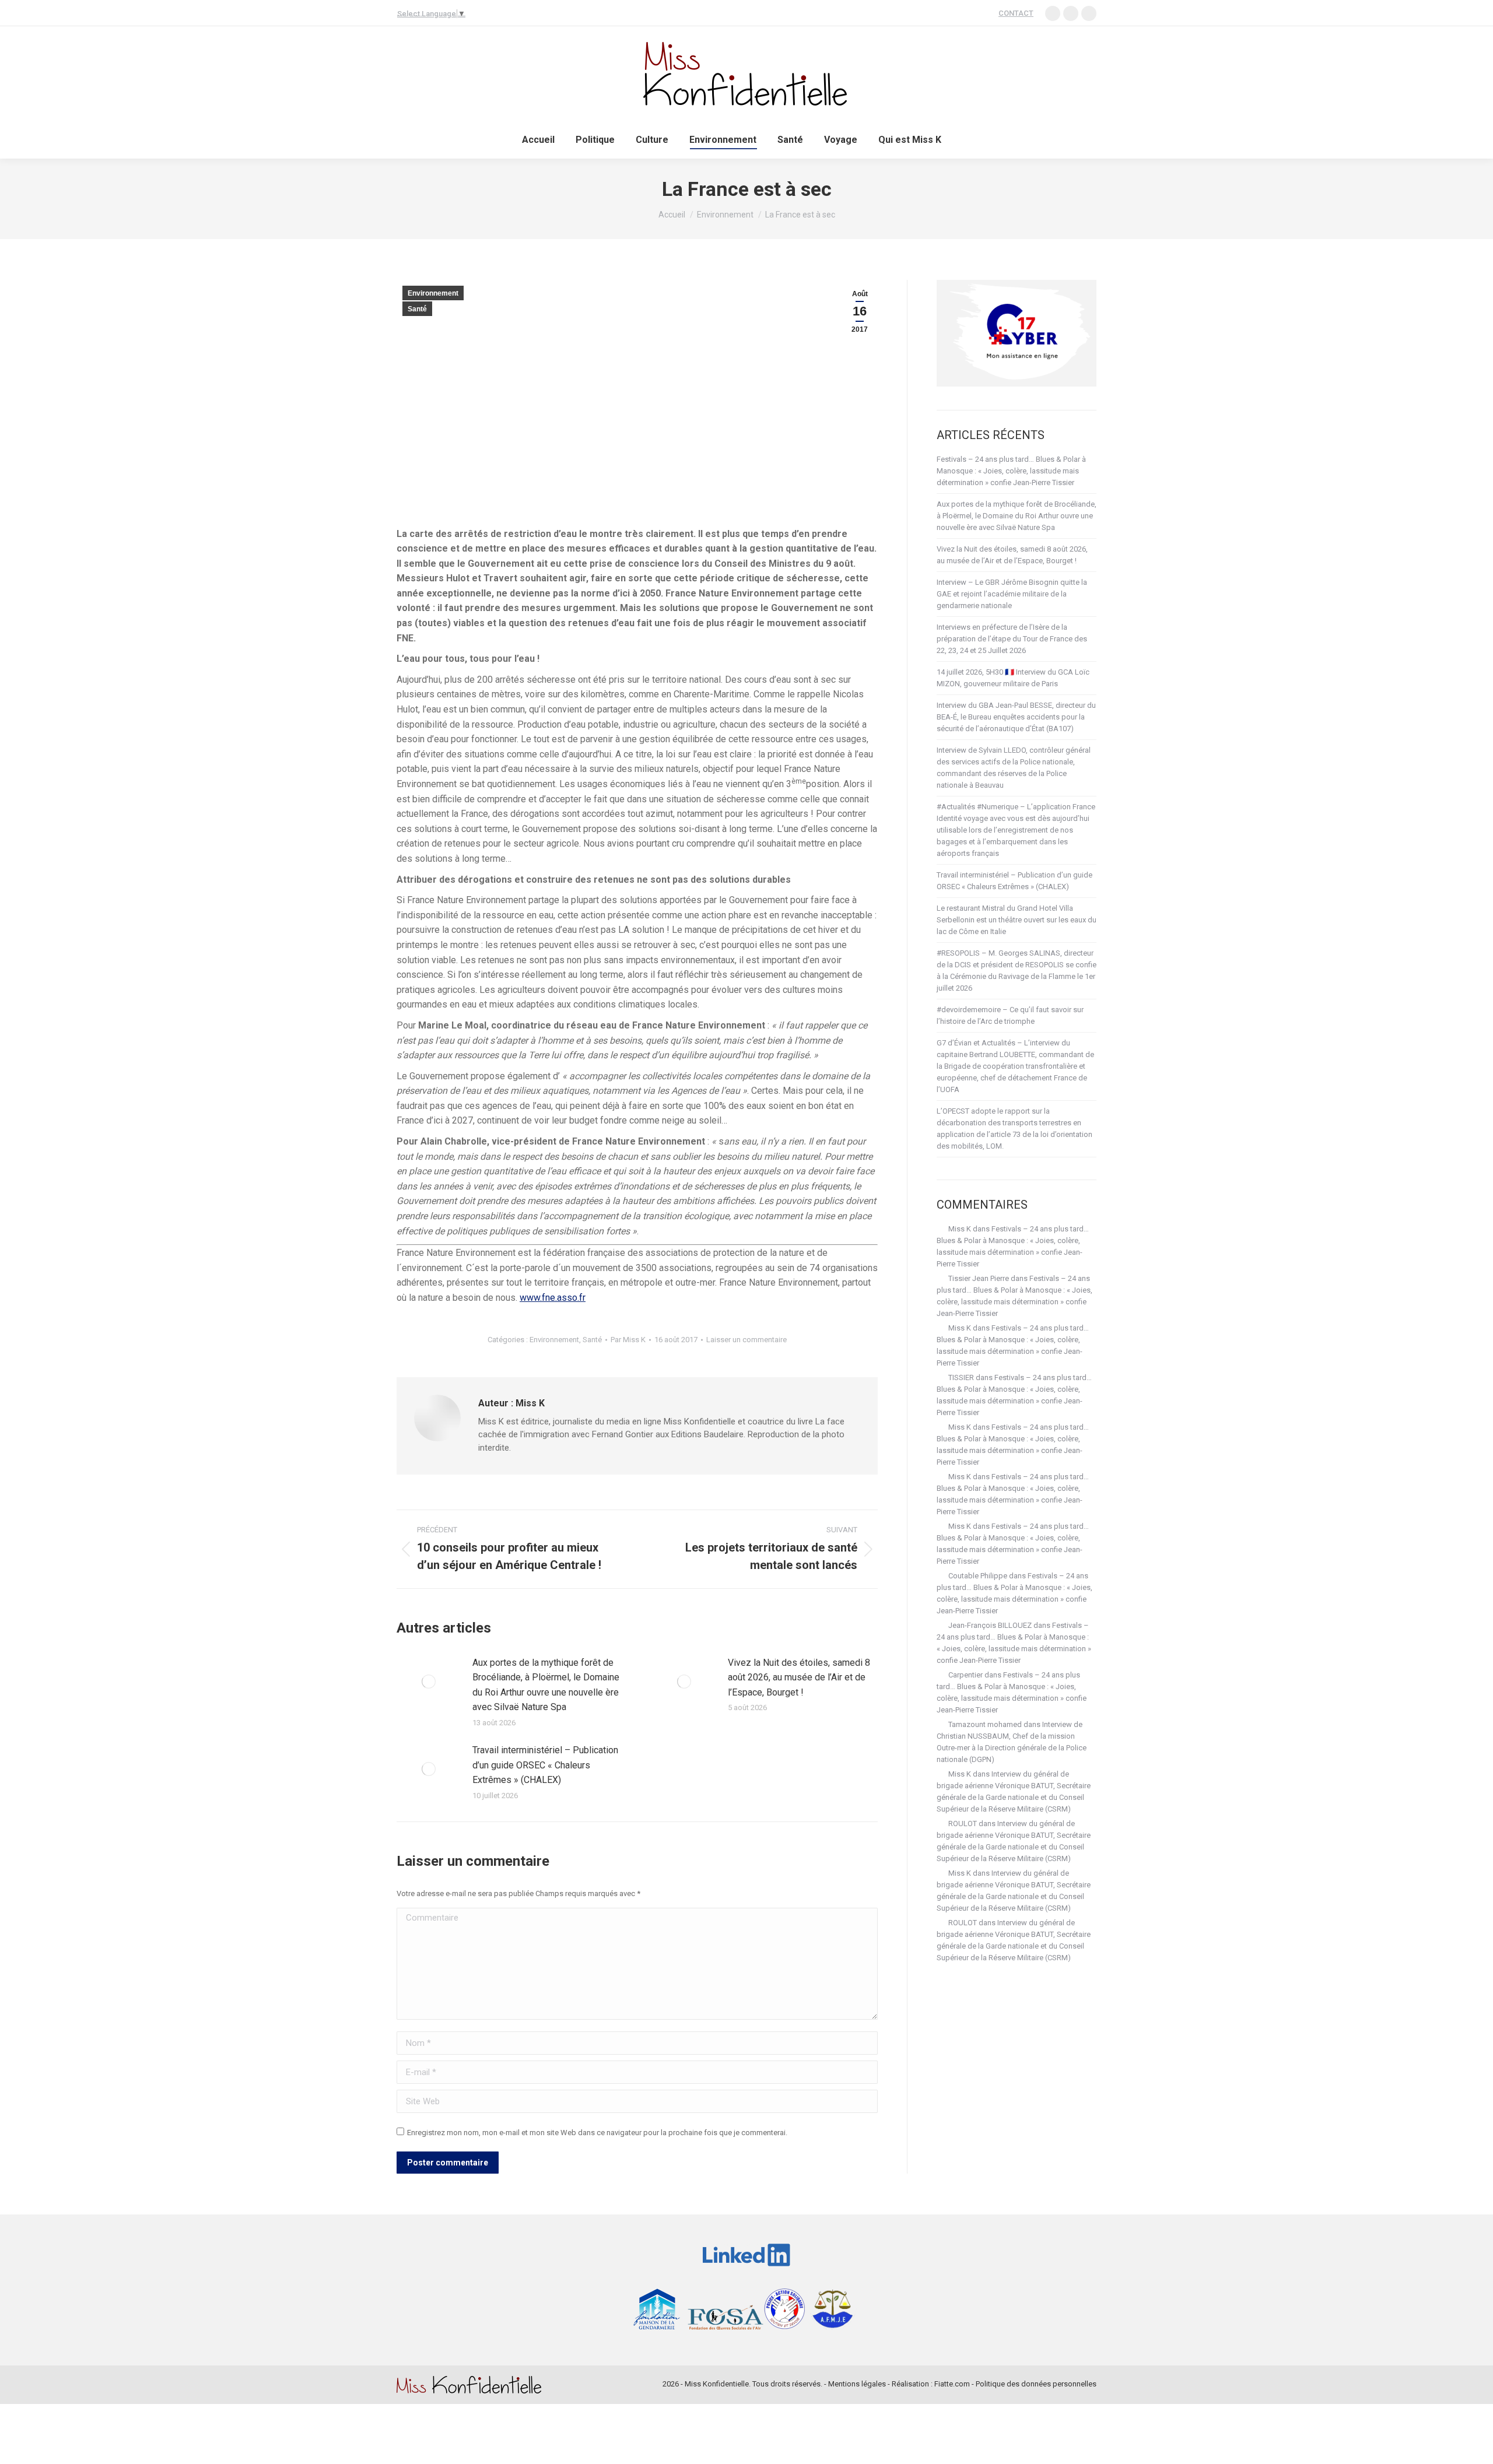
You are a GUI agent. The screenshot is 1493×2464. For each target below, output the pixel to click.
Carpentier (965, 1675)
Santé (417, 309)
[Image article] (429, 1682)
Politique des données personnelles (1036, 2384)
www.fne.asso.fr (553, 1298)
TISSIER (961, 1377)
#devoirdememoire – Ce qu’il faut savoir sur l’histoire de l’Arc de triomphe (1010, 1015)
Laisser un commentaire (746, 1340)
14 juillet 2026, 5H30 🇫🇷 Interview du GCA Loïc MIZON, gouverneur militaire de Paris (1013, 678)
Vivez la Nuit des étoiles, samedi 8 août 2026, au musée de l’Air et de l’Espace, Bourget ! (799, 1677)
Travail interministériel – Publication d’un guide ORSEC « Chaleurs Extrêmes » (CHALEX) (545, 1765)
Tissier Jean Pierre (979, 1278)
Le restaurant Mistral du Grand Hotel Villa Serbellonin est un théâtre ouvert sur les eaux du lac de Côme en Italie (1017, 920)
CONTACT (1016, 13)
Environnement (433, 293)
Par (628, 1340)
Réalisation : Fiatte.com (931, 2384)
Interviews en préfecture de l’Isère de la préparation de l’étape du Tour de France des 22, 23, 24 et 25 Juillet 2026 (1012, 639)
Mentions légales (857, 2384)
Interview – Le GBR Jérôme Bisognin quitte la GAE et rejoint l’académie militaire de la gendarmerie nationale (1012, 594)
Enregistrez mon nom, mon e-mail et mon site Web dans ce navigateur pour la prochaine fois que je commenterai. (597, 2133)
